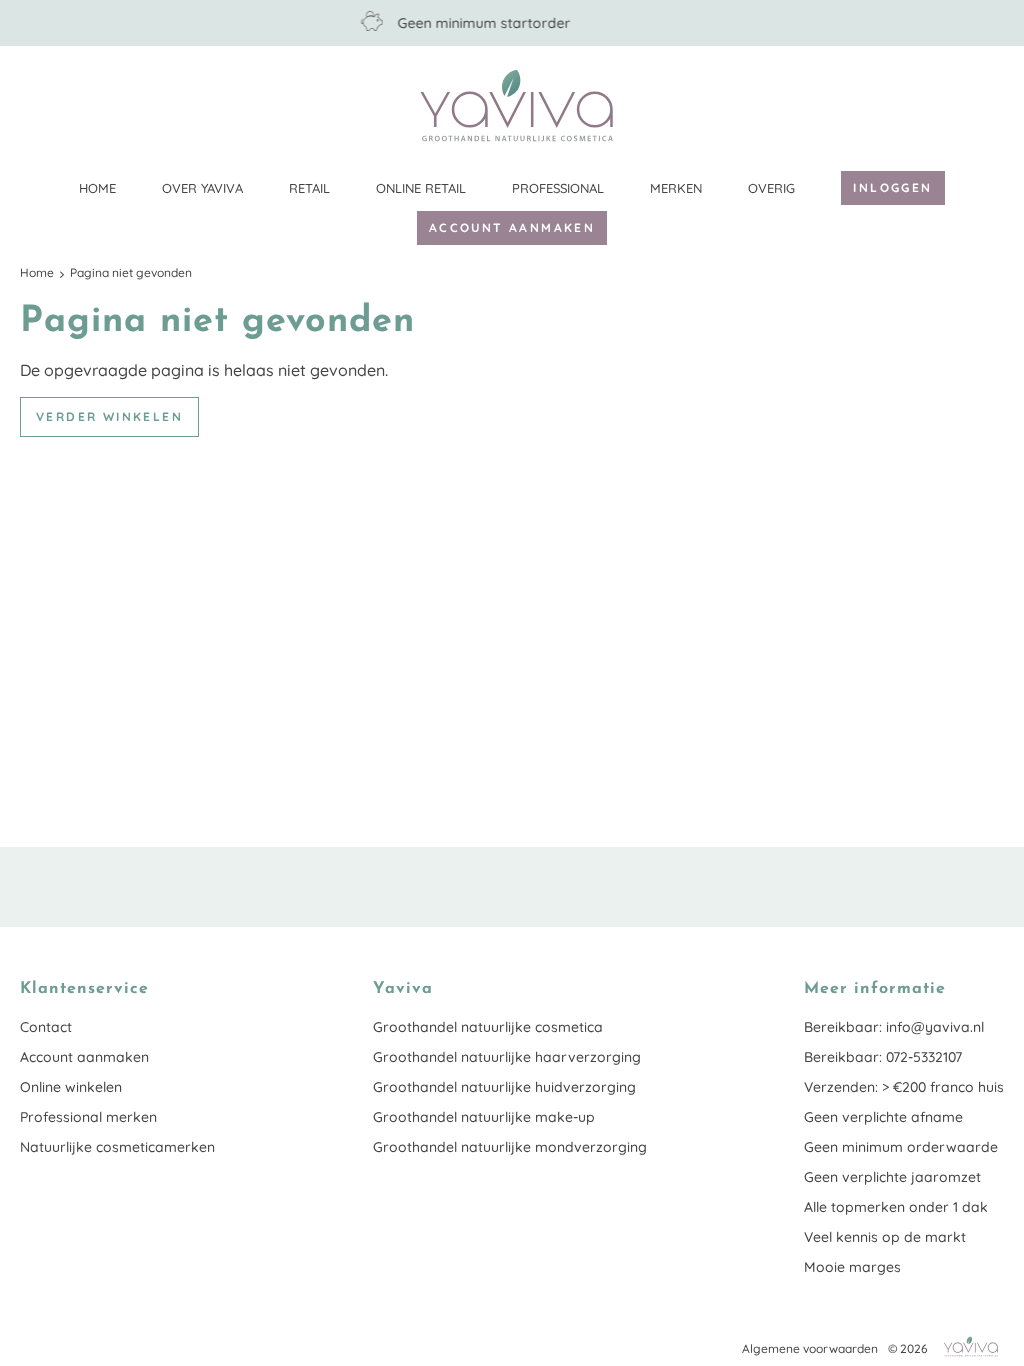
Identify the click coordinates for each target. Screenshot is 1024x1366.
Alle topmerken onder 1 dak (896, 1207)
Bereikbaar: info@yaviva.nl (894, 1027)
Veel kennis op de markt (885, 1237)
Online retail (421, 188)
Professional (558, 188)
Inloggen (892, 187)
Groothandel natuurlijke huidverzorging (504, 1087)
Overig (771, 188)
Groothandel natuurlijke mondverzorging (510, 1147)
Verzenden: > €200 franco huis (904, 1087)
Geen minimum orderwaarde (901, 1147)
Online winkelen (71, 1087)
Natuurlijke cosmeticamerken (117, 1147)
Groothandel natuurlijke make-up (484, 1117)
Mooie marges (852, 1267)
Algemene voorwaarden (810, 1348)
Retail (309, 188)
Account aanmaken (512, 227)
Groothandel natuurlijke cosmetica (488, 1027)
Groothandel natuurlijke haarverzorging (507, 1057)
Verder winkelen (109, 416)
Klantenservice (989, 105)
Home (97, 188)
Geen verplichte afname (883, 1117)
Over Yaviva (202, 188)
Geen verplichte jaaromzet (892, 1177)
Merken (676, 188)
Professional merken (88, 1117)
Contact (46, 1027)
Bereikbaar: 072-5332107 (883, 1057)
